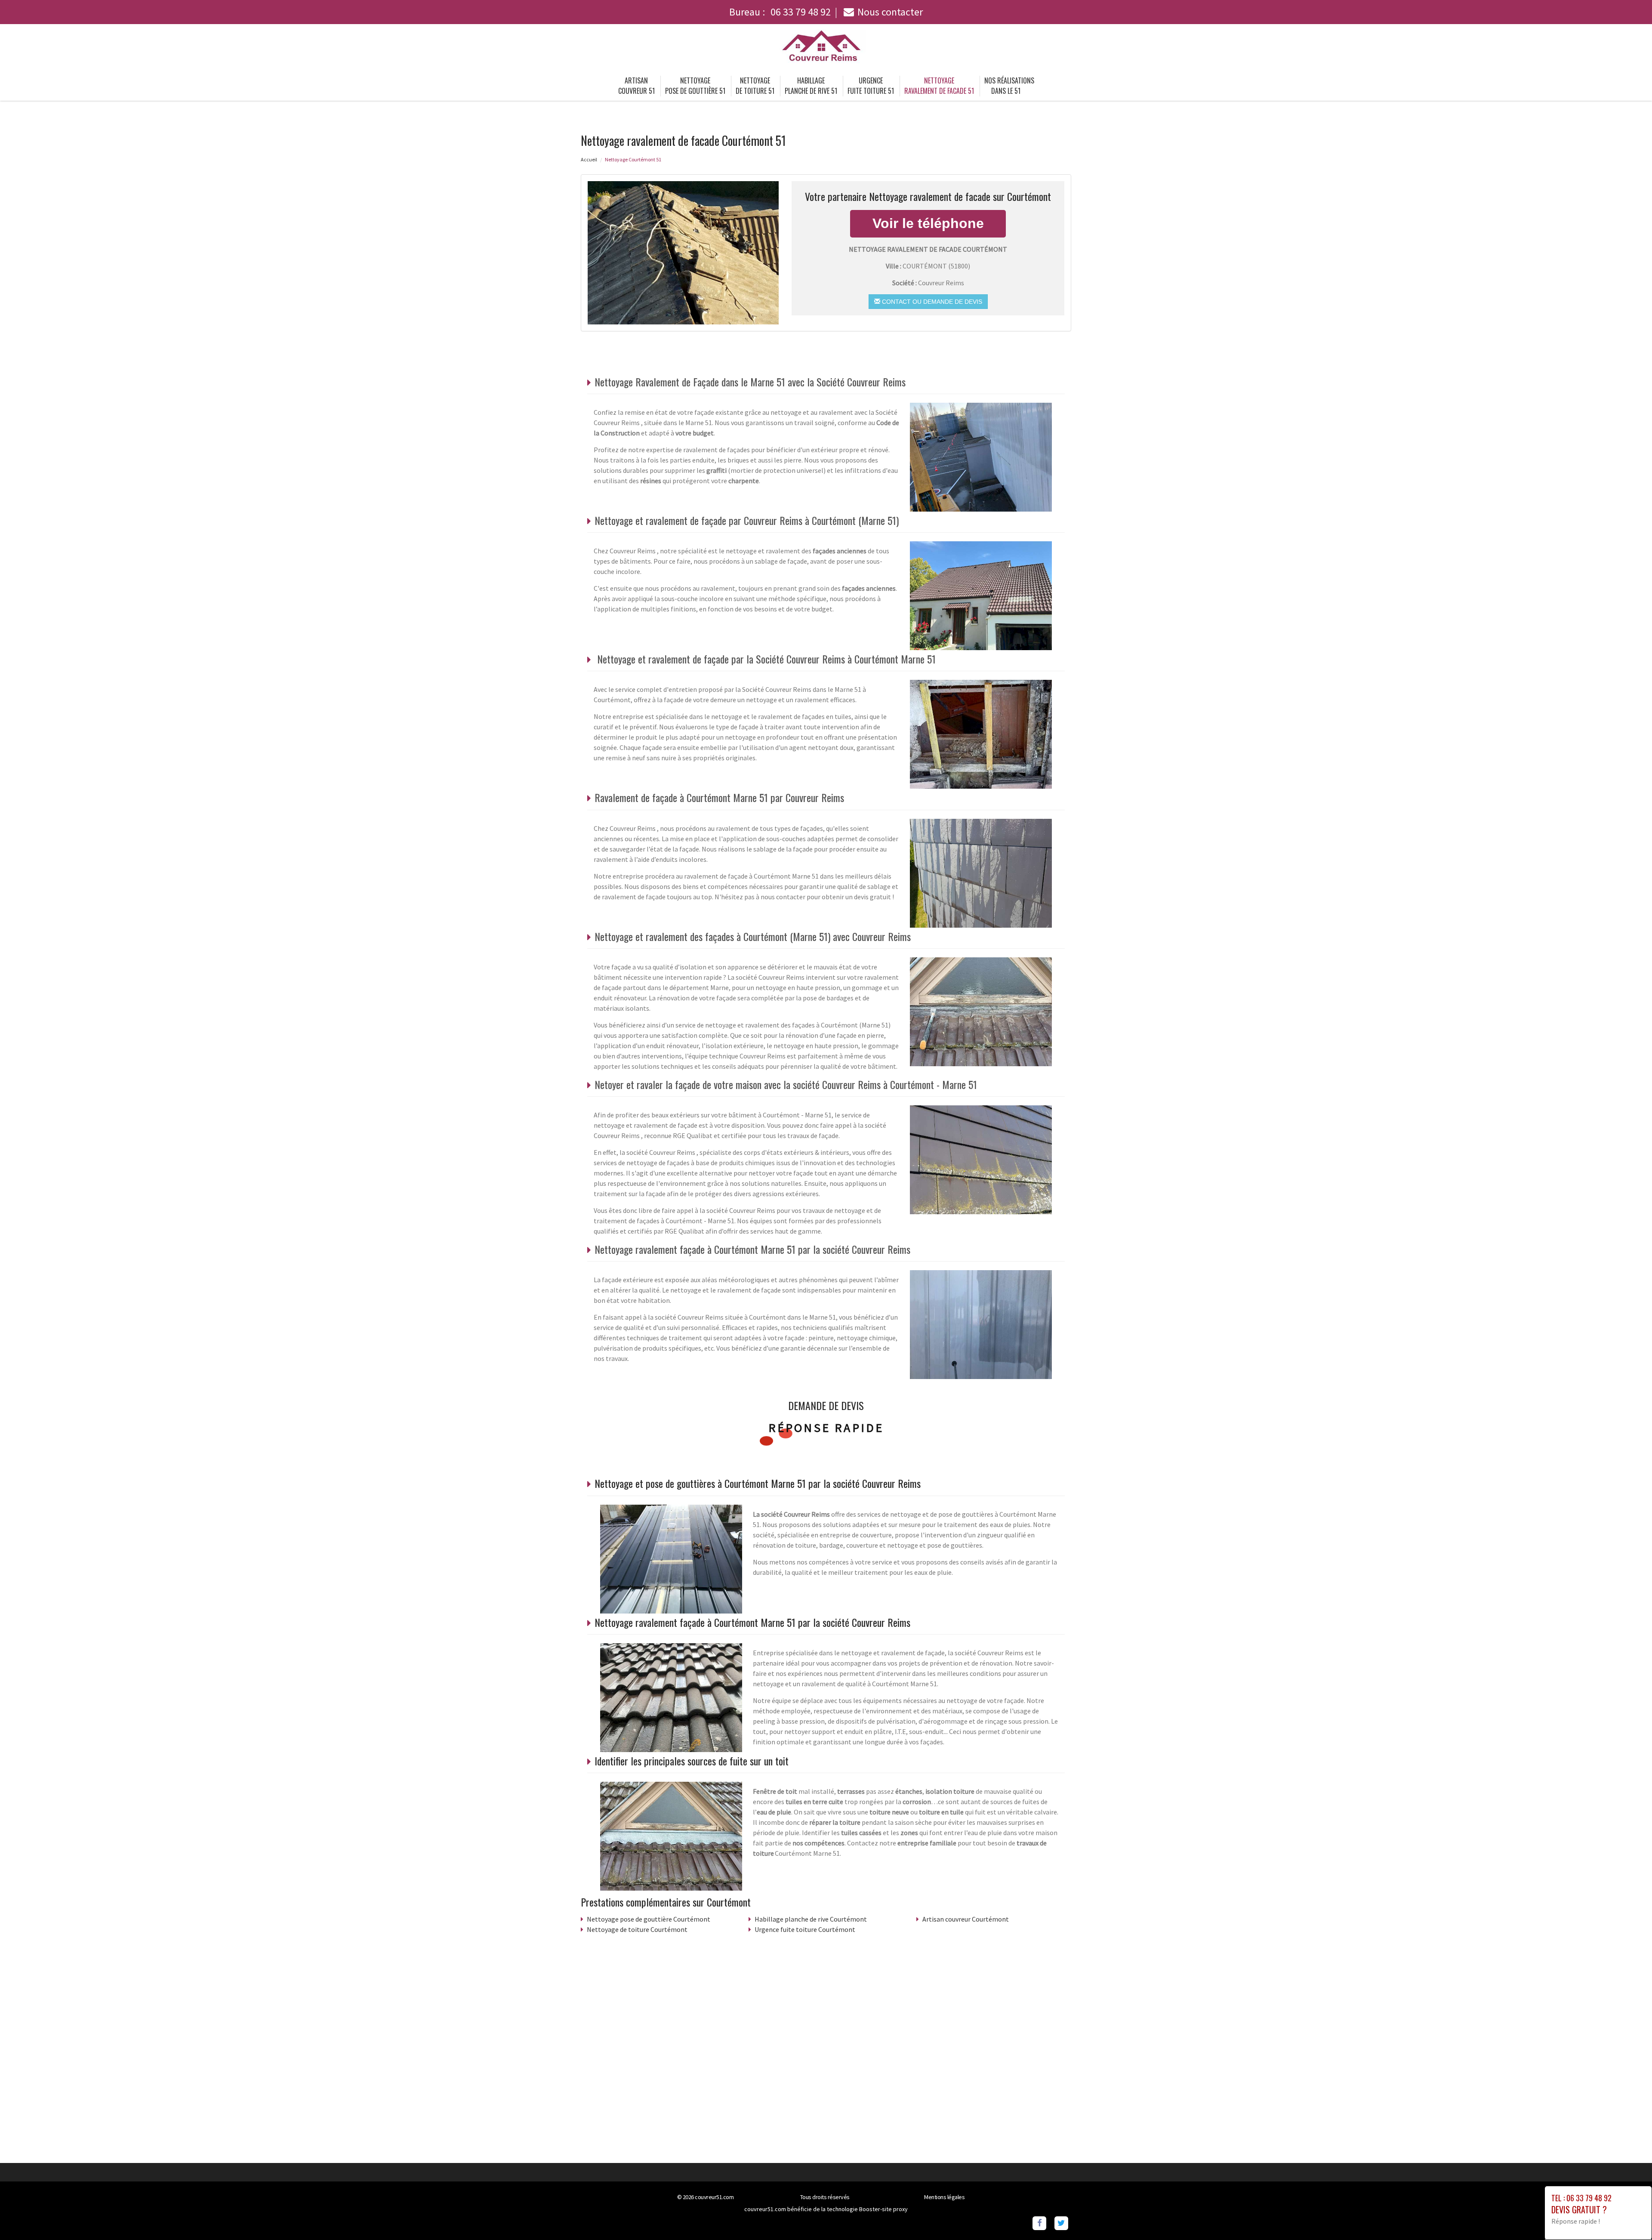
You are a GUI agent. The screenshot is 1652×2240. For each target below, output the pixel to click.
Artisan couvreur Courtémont (966, 1919)
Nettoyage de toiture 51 (755, 86)
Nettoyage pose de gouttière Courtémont (649, 1919)
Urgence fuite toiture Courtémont (805, 1929)
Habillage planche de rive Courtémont (811, 1919)
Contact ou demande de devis (931, 302)
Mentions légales (944, 2197)
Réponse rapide (826, 1428)
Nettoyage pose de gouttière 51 (695, 86)
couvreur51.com (714, 2197)
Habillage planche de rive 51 (811, 86)
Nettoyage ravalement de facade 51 (939, 86)
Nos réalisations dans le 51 (1009, 86)
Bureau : (780, 12)
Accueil (589, 159)
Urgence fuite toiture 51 (871, 86)
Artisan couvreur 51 (636, 86)
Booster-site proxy (883, 2209)
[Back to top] (1628, 2216)
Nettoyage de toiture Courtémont (637, 1929)
